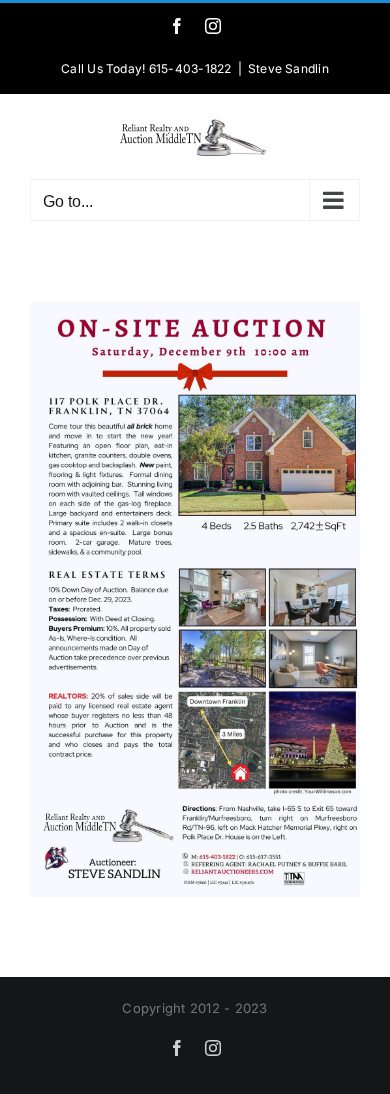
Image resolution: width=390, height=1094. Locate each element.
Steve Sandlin (288, 68)
